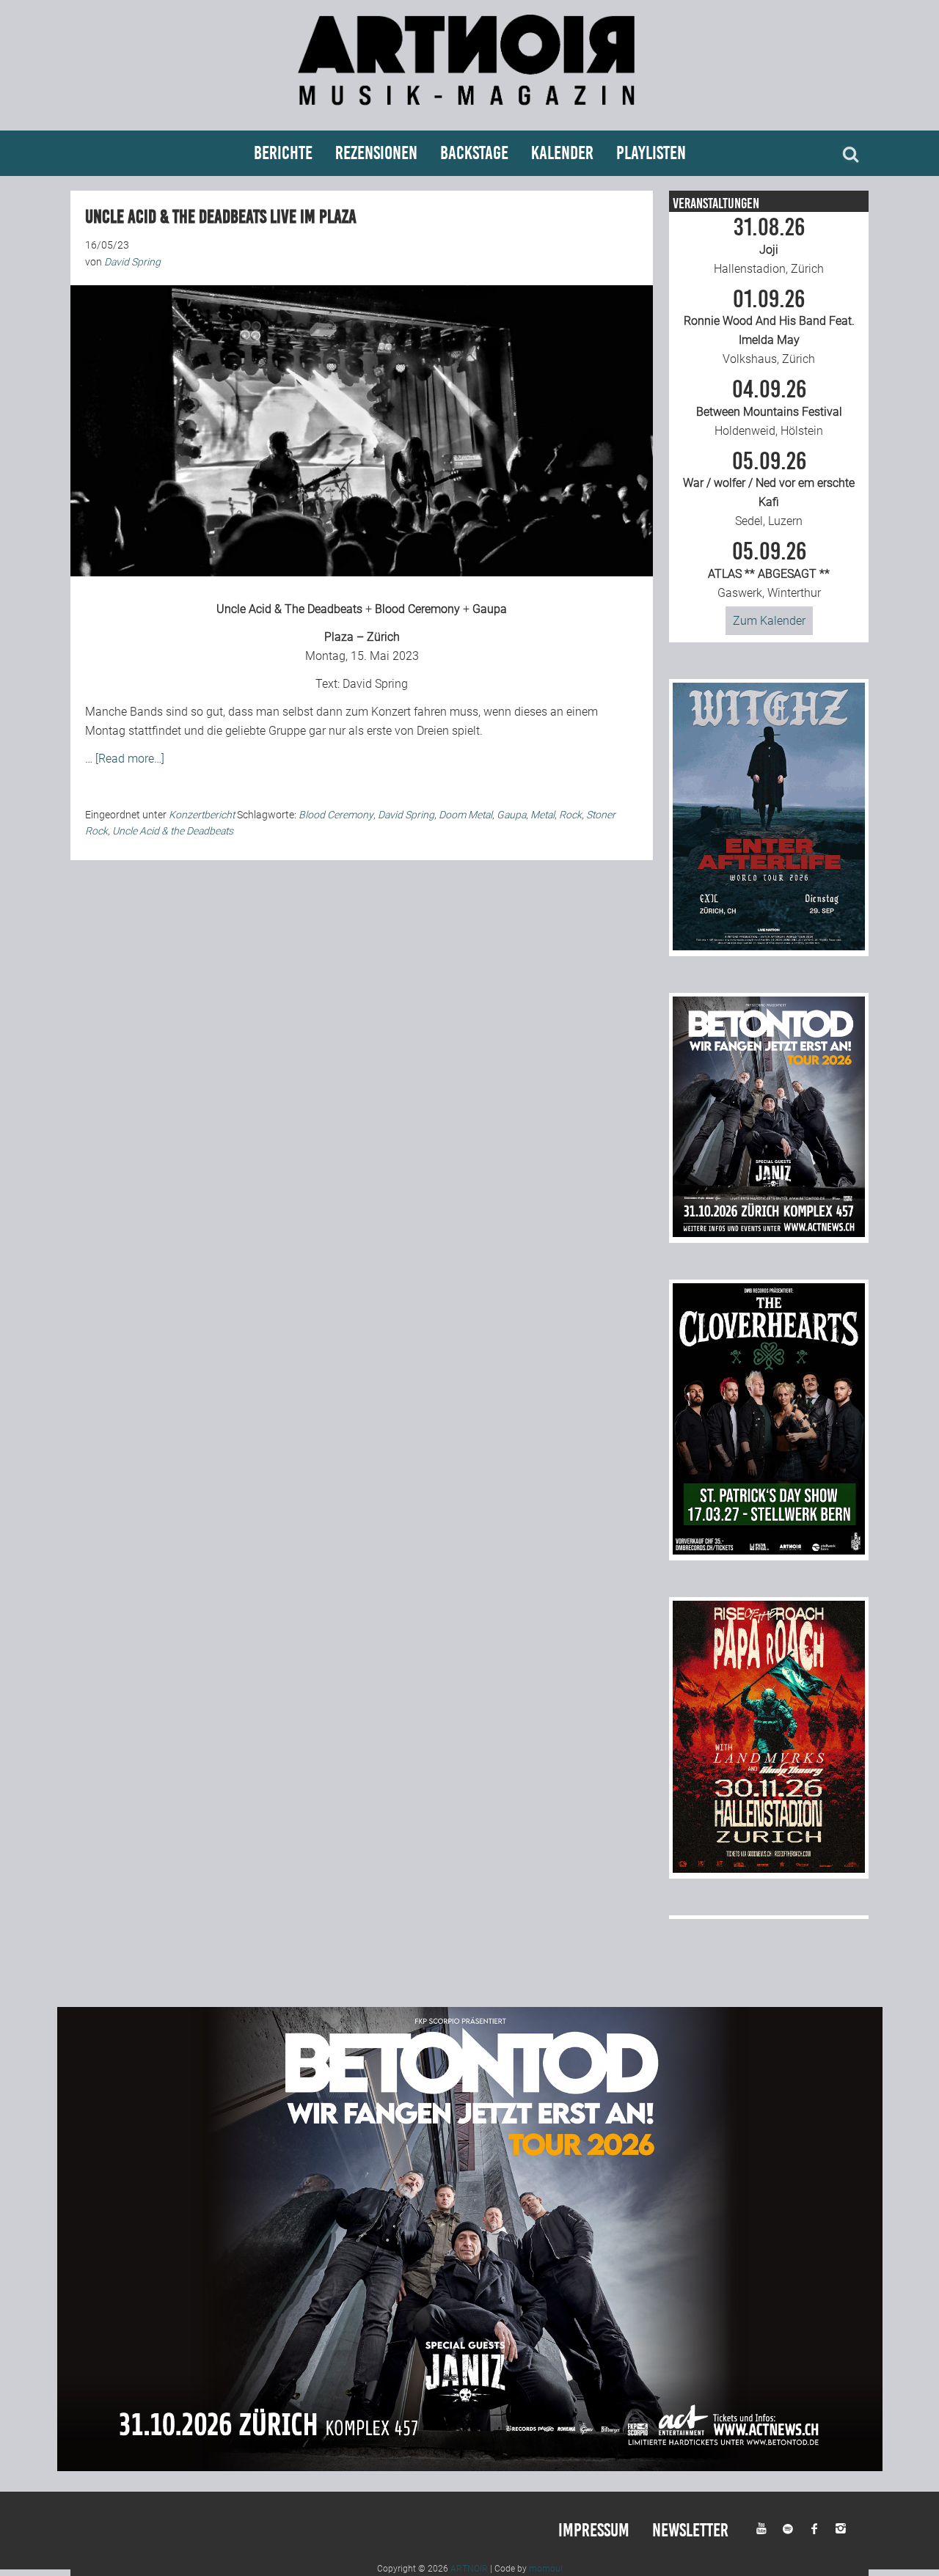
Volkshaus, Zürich (769, 327)
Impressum (594, 2530)
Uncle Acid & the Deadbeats (173, 831)
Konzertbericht (202, 815)
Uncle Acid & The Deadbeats (289, 609)
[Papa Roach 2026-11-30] (769, 1869)
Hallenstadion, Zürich (769, 246)
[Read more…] (130, 759)
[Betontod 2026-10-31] (769, 1233)
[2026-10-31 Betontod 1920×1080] (470, 2467)
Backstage (474, 153)
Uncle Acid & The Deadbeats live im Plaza (221, 217)
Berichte (283, 153)
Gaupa (490, 609)
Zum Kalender (769, 621)
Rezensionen (376, 153)
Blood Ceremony (417, 609)
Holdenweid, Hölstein (769, 408)
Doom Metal (465, 815)
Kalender (562, 153)
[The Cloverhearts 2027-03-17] (769, 1551)
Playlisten (651, 153)
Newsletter (690, 2530)
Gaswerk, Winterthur (769, 570)
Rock (570, 815)
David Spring (375, 684)
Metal (542, 815)
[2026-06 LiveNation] (769, 946)
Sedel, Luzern (769, 489)
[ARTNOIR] (469, 112)
